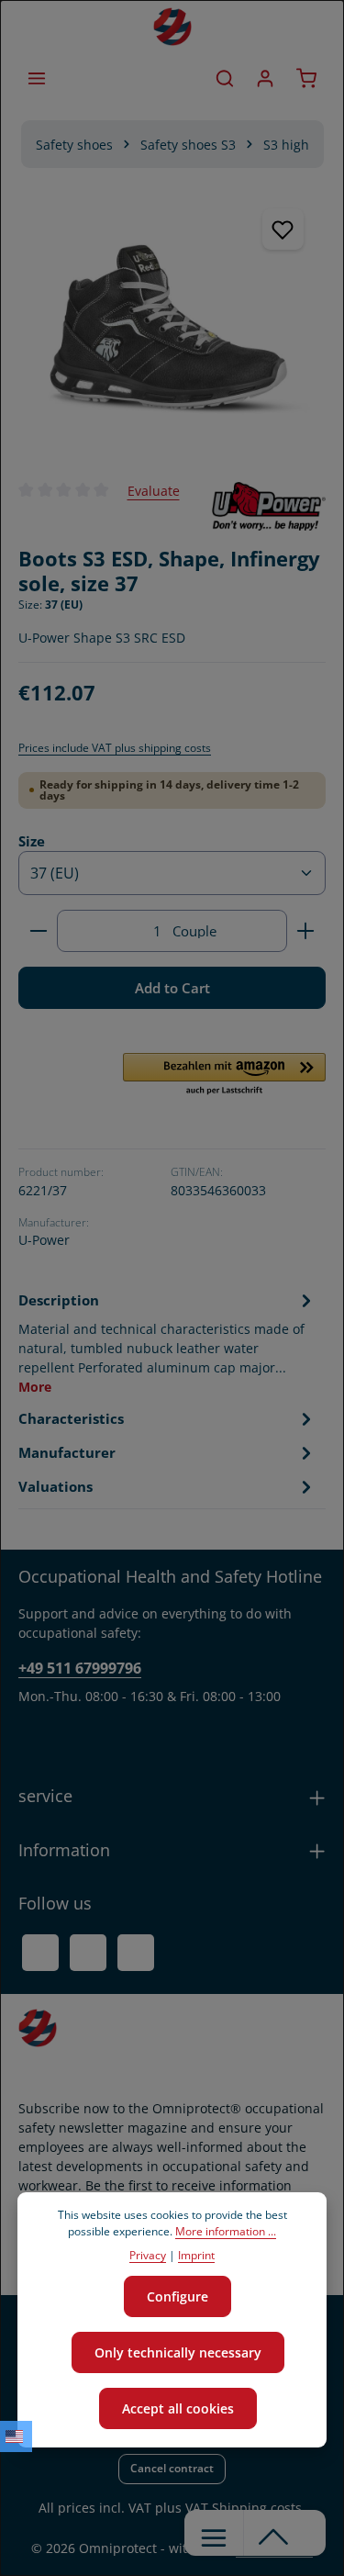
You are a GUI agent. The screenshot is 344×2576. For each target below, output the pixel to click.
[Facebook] (40, 1953)
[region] (172, 324)
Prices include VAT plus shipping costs (115, 748)
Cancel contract (172, 2468)
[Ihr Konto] (265, 78)
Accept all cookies (178, 2408)
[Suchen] (225, 78)
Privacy (148, 2255)
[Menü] (37, 78)
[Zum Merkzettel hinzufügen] (283, 229)
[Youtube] (88, 1953)
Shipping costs (257, 2508)
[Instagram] (136, 1953)
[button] (224, 1075)
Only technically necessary (178, 2352)
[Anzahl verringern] (38, 931)
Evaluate (154, 491)
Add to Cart (172, 988)
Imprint (196, 2255)
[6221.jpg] (172, 324)
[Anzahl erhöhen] (306, 931)
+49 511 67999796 (80, 1668)
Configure (178, 2296)
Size (32, 840)
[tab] (167, 1342)
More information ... (226, 2231)
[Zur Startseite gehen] (172, 27)
